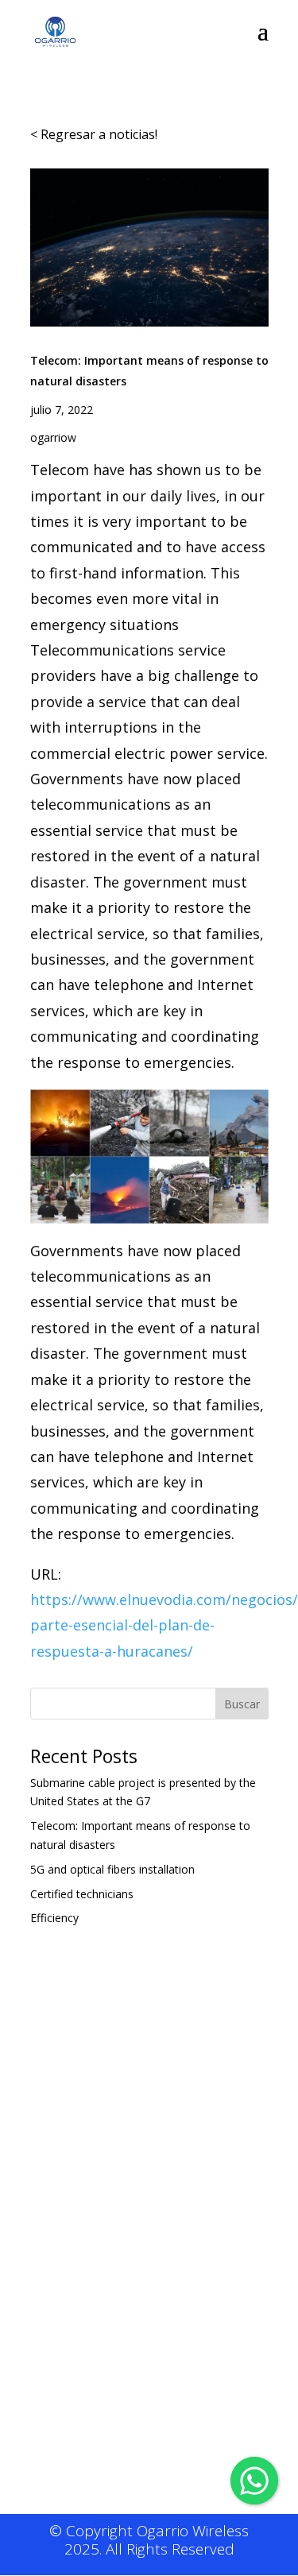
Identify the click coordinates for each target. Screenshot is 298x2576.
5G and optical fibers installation (112, 1869)
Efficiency (54, 1918)
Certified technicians (82, 1894)
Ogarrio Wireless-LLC (135, 2219)
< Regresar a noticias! (94, 134)
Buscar (242, 1704)
